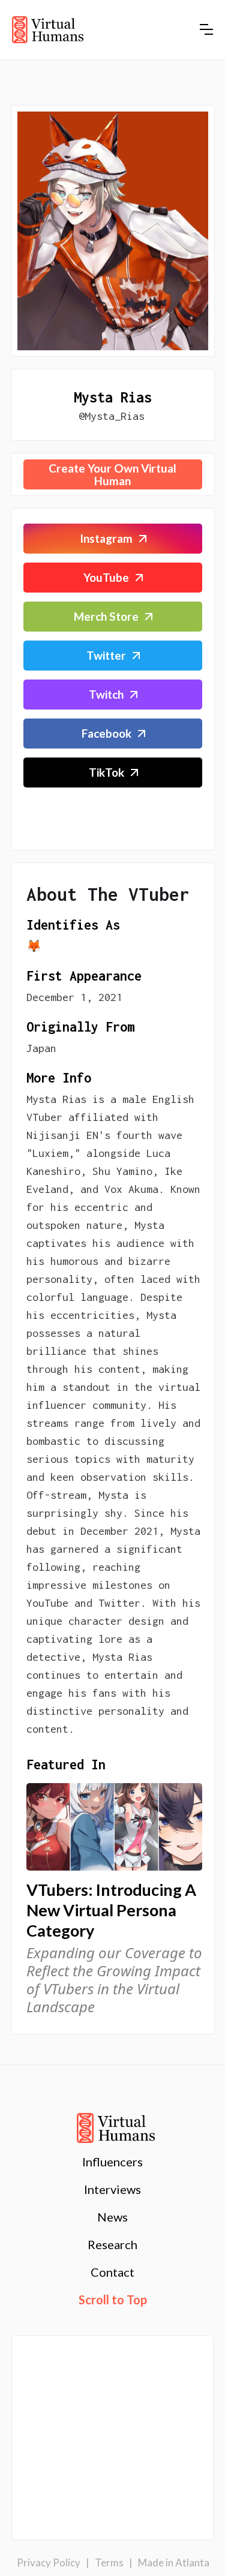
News (112, 2217)
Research (112, 2244)
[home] (48, 30)
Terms (109, 2563)
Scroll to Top (113, 2300)
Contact (112, 2272)
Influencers (112, 2162)
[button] (206, 29)
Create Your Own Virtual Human (112, 474)
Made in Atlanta (174, 2563)
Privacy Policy (49, 2563)
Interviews (112, 2189)
